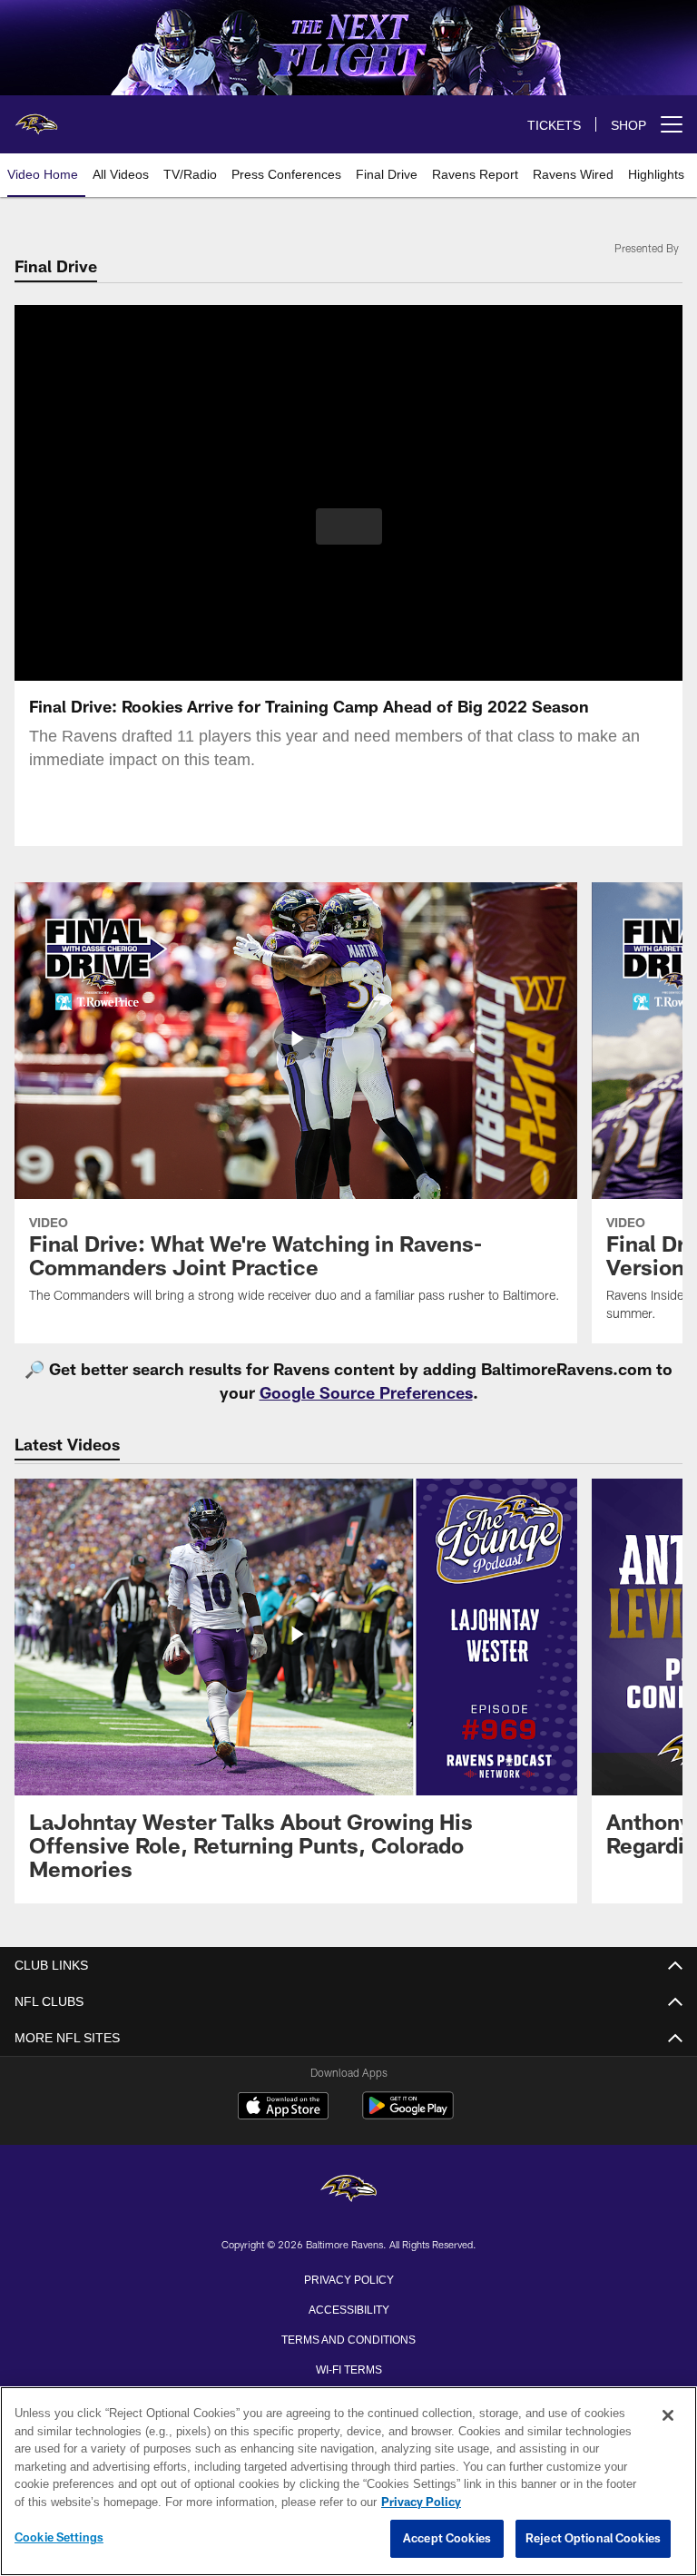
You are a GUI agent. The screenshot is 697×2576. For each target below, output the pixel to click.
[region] (348, 2482)
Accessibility (348, 2308)
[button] (349, 526)
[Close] (668, 2416)
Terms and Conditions (348, 2338)
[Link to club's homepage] (36, 117)
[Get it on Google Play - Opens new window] (408, 2114)
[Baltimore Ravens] (348, 2190)
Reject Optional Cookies (593, 2539)
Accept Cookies (447, 2539)
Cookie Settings (59, 2538)
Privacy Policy (348, 2278)
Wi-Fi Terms (349, 2368)
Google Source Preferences (366, 1392)
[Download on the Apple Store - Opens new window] (283, 2108)
